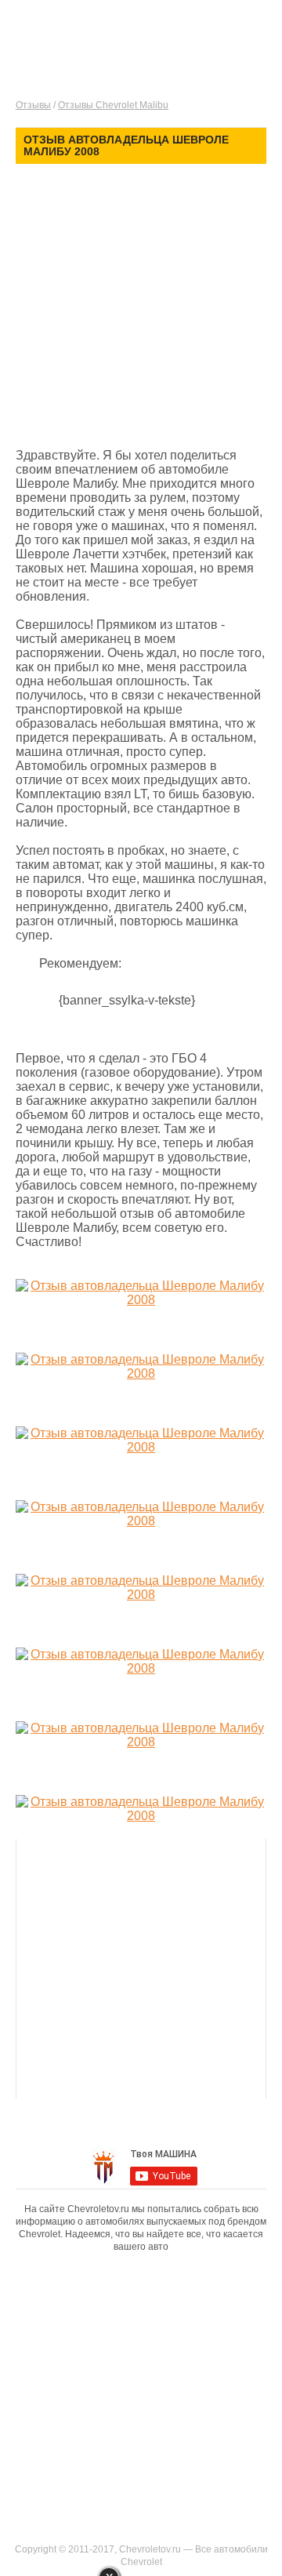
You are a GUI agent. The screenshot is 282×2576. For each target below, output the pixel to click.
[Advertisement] (141, 308)
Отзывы (33, 105)
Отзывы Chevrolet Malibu (113, 105)
